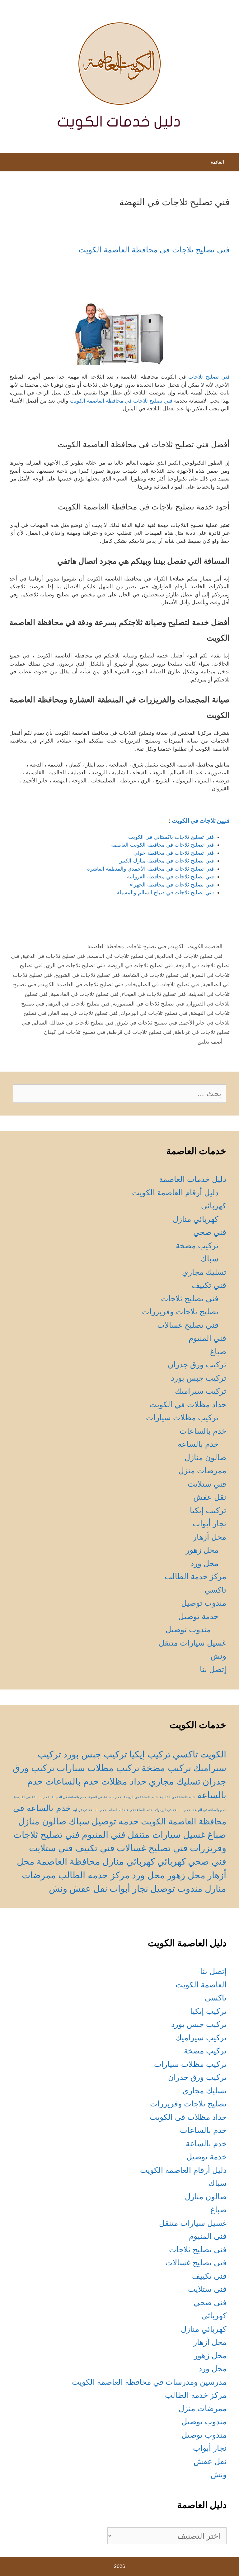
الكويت (177, 946)
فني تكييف (209, 1285)
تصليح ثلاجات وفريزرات (180, 1312)
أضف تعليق (210, 1042)
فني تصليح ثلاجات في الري (75, 965)
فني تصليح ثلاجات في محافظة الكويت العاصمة (162, 845)
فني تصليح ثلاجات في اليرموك (154, 1013)
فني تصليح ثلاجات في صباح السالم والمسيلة (165, 892)
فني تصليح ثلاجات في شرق (147, 1023)
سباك (209, 1259)
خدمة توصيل (198, 1616)
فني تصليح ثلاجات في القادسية (85, 994)
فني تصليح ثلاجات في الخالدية (190, 956)
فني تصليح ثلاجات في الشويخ (87, 975)
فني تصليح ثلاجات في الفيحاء (154, 994)
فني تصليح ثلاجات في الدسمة (121, 956)
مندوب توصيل (204, 1603)
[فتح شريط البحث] (10, 164)
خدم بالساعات (203, 1431)
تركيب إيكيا (208, 1510)
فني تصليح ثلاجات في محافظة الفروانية (170, 877)
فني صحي (210, 1232)
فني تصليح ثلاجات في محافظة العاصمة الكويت (154, 250)
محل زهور (202, 1550)
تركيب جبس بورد (199, 1378)
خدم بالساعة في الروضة (141, 1797)
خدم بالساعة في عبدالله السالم (131, 1810)
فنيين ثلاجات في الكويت (201, 821)
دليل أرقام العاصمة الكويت (175, 1192)
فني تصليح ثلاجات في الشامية (156, 975)
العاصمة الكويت (205, 946)
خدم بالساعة (198, 1444)
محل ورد (204, 1563)
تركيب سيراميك (201, 1391)
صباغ (218, 1351)
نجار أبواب (209, 1523)
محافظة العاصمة (106, 946)
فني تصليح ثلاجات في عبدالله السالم (73, 1023)
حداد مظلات (124, 1781)
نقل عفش (210, 1497)
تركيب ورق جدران (197, 1364)
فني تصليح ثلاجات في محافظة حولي (174, 853)
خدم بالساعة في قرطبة (90, 1810)
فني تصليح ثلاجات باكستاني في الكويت (171, 837)
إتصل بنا (213, 1669)
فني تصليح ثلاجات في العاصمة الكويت (81, 984)
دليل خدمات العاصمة (193, 1179)
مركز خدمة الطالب (195, 1576)
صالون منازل (205, 1457)
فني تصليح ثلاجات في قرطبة (140, 1032)
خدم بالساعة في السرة (105, 1797)
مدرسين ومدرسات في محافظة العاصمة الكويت (149, 2382)
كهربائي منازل (196, 1219)
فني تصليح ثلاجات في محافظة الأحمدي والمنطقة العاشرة (150, 869)
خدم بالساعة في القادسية (31, 1797)
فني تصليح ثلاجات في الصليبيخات (163, 984)
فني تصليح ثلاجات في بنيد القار (84, 1013)
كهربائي (214, 1206)
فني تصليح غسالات (188, 1325)
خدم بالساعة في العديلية (69, 1797)
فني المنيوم (207, 1338)
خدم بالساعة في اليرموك (173, 1810)
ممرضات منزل (202, 1470)
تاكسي (215, 1590)
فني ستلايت (207, 1484)
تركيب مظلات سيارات (182, 1417)
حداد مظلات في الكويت (188, 1404)
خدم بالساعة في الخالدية (177, 1797)
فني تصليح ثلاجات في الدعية (54, 956)
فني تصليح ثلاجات (209, 377)
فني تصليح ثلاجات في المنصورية (148, 1004)
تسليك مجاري (204, 1272)
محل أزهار (210, 1537)
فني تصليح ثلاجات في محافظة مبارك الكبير (167, 861)
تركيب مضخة (197, 1245)
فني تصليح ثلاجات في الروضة (140, 965)
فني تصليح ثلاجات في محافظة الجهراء (172, 885)
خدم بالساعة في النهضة (209, 1810)
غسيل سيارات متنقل (192, 1643)
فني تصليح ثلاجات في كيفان (75, 1032)
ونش (218, 1656)
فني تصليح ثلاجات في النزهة (78, 1004)
